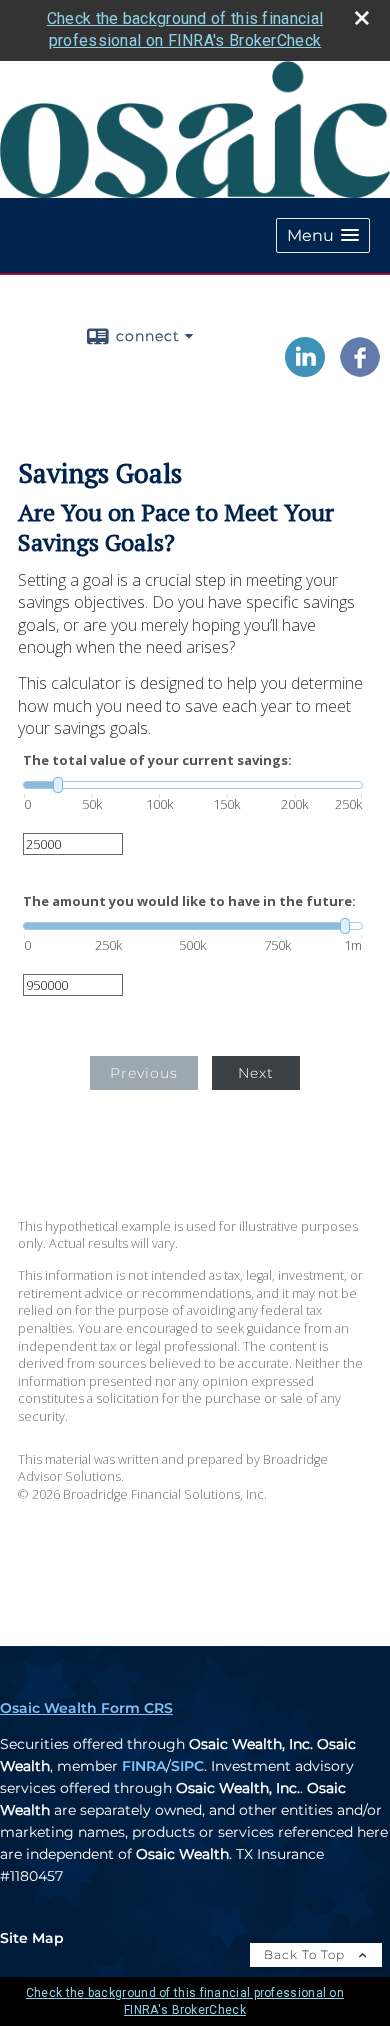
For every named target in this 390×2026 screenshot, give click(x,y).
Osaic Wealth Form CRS (86, 1708)
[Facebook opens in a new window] (360, 370)
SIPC (187, 1766)
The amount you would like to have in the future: (189, 901)
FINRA (144, 1766)
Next (256, 1073)
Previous (144, 1073)
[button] (323, 235)
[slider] (193, 785)
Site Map (32, 1938)
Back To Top (306, 1954)
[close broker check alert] (362, 18)
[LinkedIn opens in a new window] (305, 370)
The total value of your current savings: (157, 760)
